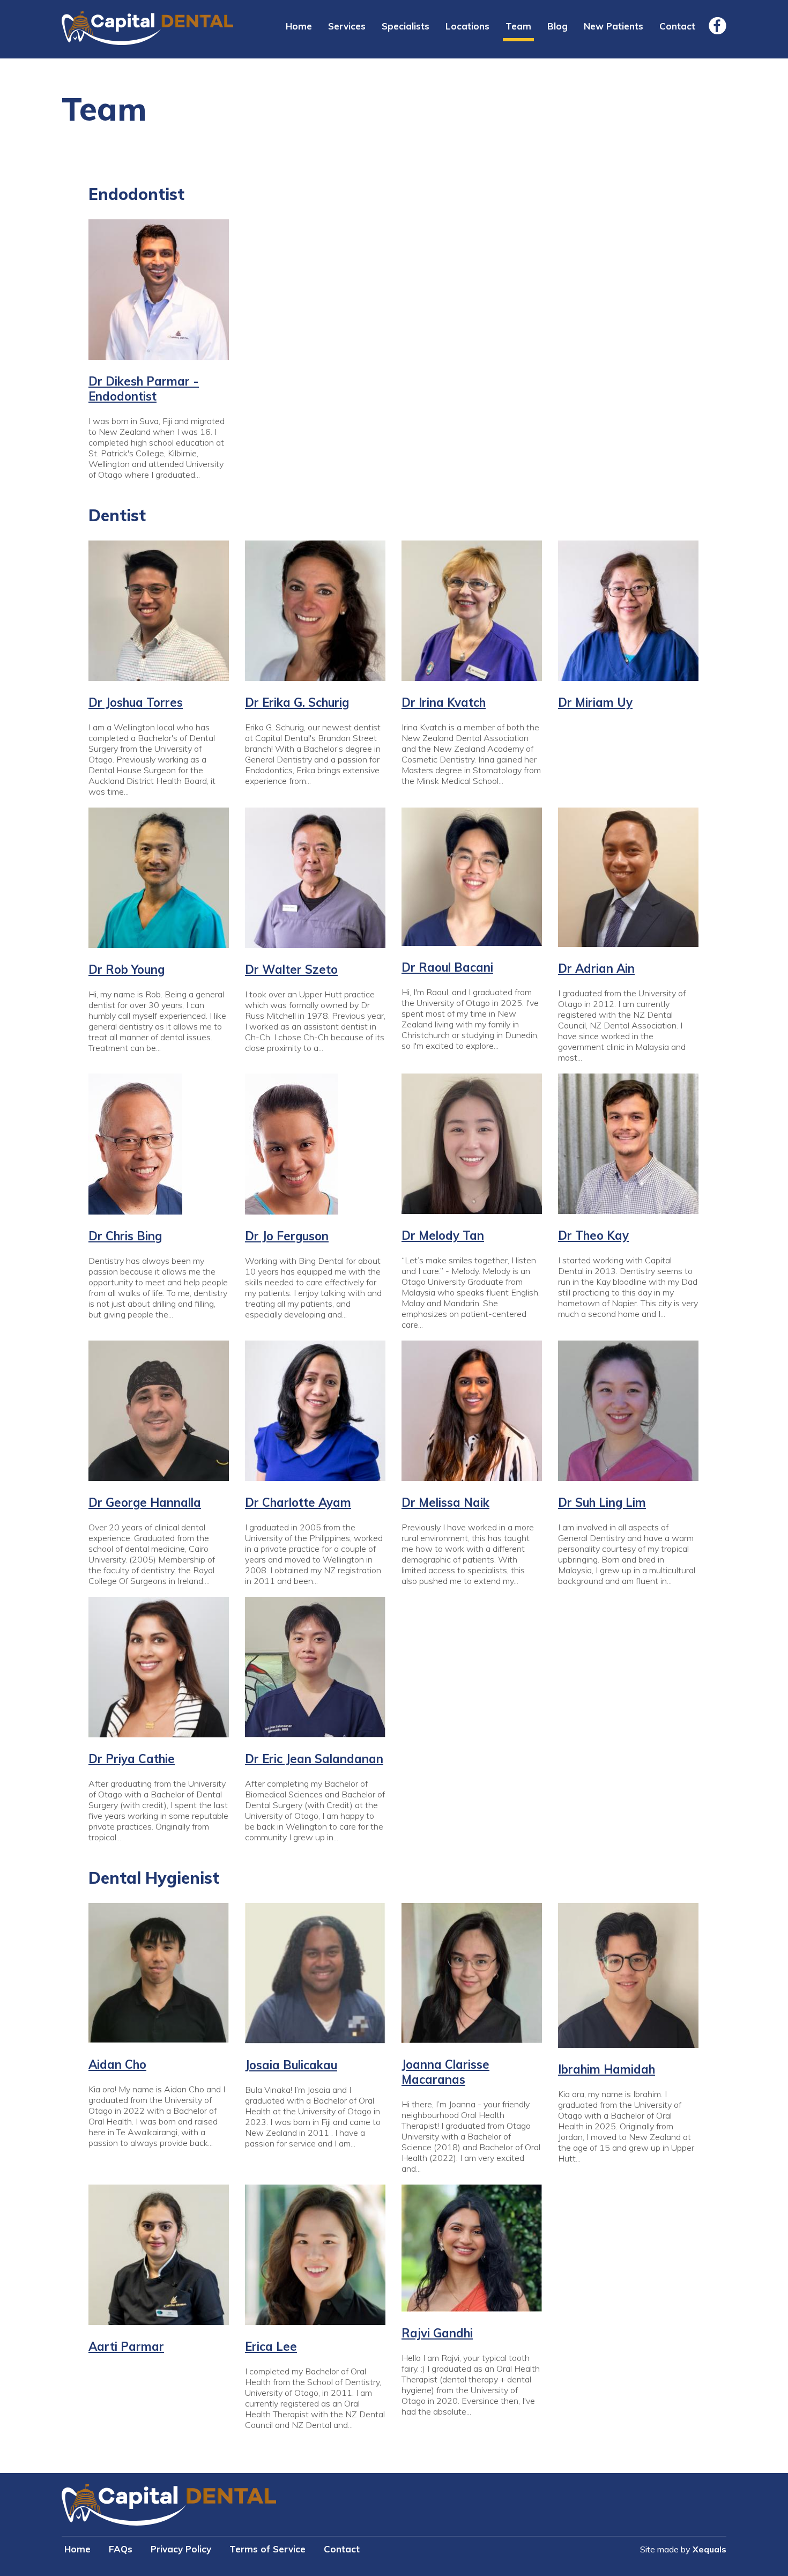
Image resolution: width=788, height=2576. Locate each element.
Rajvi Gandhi (437, 2333)
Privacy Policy (181, 2549)
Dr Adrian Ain (596, 968)
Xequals (709, 2549)
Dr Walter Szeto (291, 969)
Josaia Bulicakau (291, 2065)
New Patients (614, 26)
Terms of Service (267, 2549)
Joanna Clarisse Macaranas (445, 2072)
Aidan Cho (117, 2064)
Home (299, 26)
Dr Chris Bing (125, 1236)
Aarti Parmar (126, 2346)
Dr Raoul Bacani (447, 967)
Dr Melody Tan (443, 1235)
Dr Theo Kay (593, 1235)
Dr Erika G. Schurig (297, 702)
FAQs (121, 2549)
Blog (557, 26)
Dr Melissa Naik (445, 1502)
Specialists (406, 26)
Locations (467, 26)
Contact (677, 26)
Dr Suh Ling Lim (602, 1502)
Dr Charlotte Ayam (298, 1502)
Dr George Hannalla (145, 1502)
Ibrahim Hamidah (607, 2069)
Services (347, 26)
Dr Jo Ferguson (287, 1236)
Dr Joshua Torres (136, 702)
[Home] (147, 29)
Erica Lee (271, 2346)
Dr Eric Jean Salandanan (314, 1759)
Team (518, 26)
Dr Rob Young (127, 969)
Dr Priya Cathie (132, 1759)
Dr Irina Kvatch (444, 702)
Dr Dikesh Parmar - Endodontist (144, 389)
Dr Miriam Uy (595, 702)
